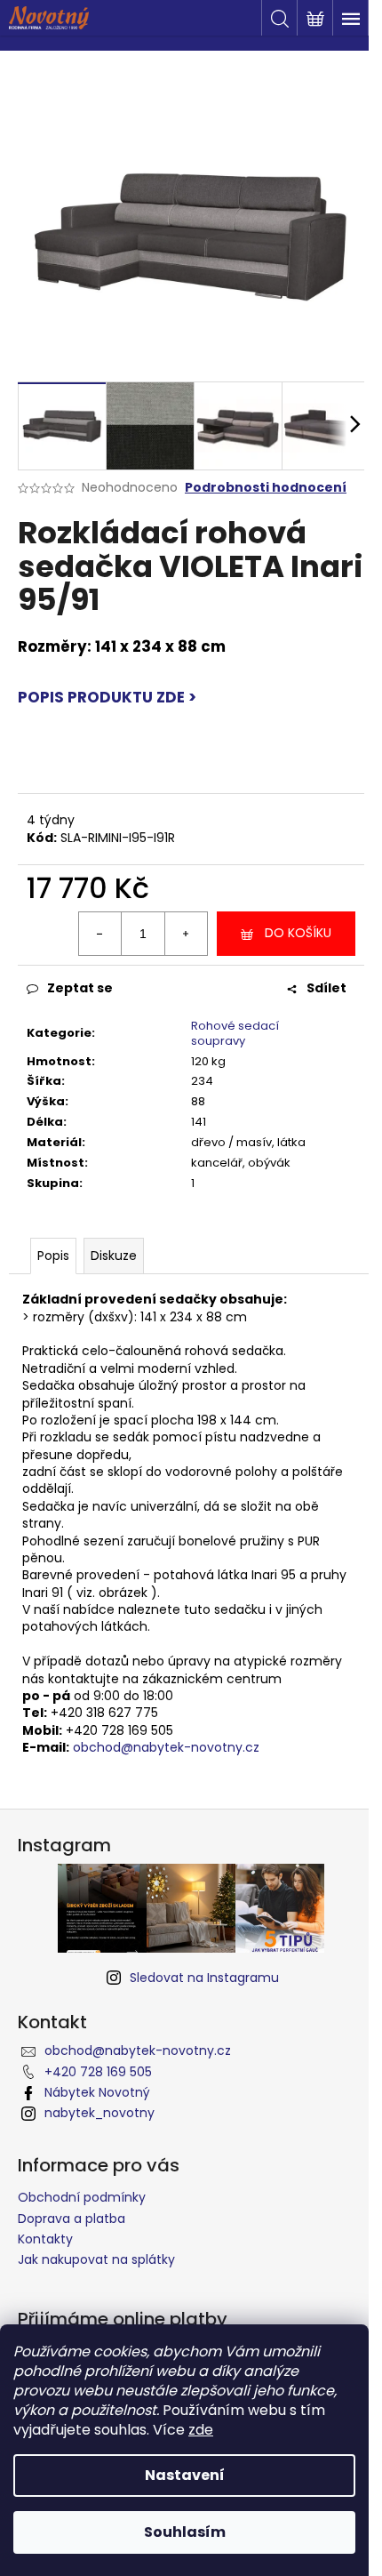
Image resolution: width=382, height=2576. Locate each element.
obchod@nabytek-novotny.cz (166, 1747)
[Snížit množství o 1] (100, 934)
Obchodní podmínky (82, 2197)
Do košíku (298, 933)
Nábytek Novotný (97, 2092)
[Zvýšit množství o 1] (186, 934)
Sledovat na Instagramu (204, 1978)
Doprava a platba (72, 2219)
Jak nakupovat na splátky (96, 2259)
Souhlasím (185, 2532)
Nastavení (185, 2475)
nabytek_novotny (99, 2113)
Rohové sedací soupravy (235, 1033)
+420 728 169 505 (98, 2072)
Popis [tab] (53, 1256)
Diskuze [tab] (114, 1256)
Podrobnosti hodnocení (266, 488)
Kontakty (45, 2239)
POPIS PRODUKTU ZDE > (107, 697)
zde (201, 2430)
